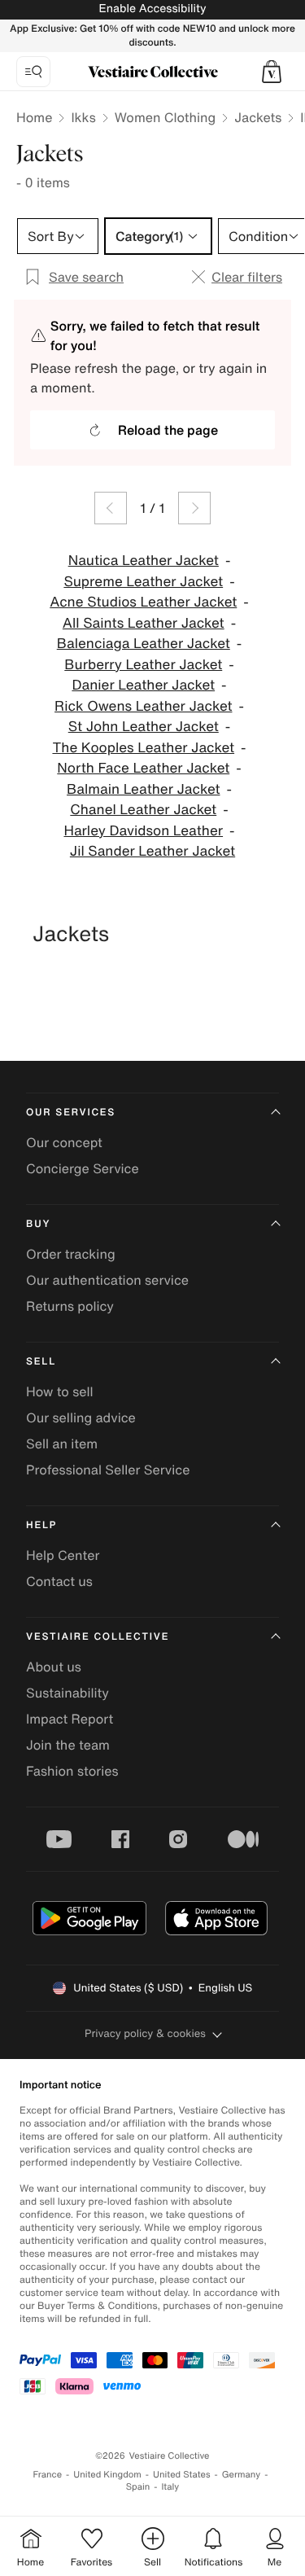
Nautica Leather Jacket (144, 561)
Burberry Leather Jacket (143, 665)
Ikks (83, 117)
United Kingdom (107, 2475)
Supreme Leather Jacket (143, 582)
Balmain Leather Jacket (143, 789)
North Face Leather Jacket (143, 768)
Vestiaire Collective (98, 1637)
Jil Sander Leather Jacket (152, 851)
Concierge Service (83, 1168)
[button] (272, 72)
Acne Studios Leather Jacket (143, 602)
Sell (41, 1362)
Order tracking (71, 1254)
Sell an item (62, 1444)
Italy (170, 2487)
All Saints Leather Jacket (144, 623)
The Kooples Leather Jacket (143, 748)
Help (41, 1525)
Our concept (64, 1142)
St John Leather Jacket (144, 727)
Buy (38, 1224)
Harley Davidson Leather (143, 831)
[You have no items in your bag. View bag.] (272, 72)
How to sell (60, 1391)
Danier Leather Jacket (143, 685)
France (48, 2475)
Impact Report (70, 1719)
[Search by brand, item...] (33, 72)
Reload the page (168, 430)
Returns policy (70, 1306)
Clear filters (247, 277)
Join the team (68, 1745)
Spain (138, 2487)
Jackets (258, 117)
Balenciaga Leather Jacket (144, 644)
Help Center (63, 1555)
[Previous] (111, 508)
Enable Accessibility (152, 9)
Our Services (71, 1113)
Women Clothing (166, 117)
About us (54, 1667)
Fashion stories (72, 1771)
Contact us (59, 1581)
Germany (242, 2475)
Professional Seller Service (108, 1470)
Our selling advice (81, 1417)
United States (182, 2475)
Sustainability (68, 1693)
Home (34, 117)
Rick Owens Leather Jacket (143, 706)
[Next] (194, 508)
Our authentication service (107, 1280)
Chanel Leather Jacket (143, 810)
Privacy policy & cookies (145, 2033)
